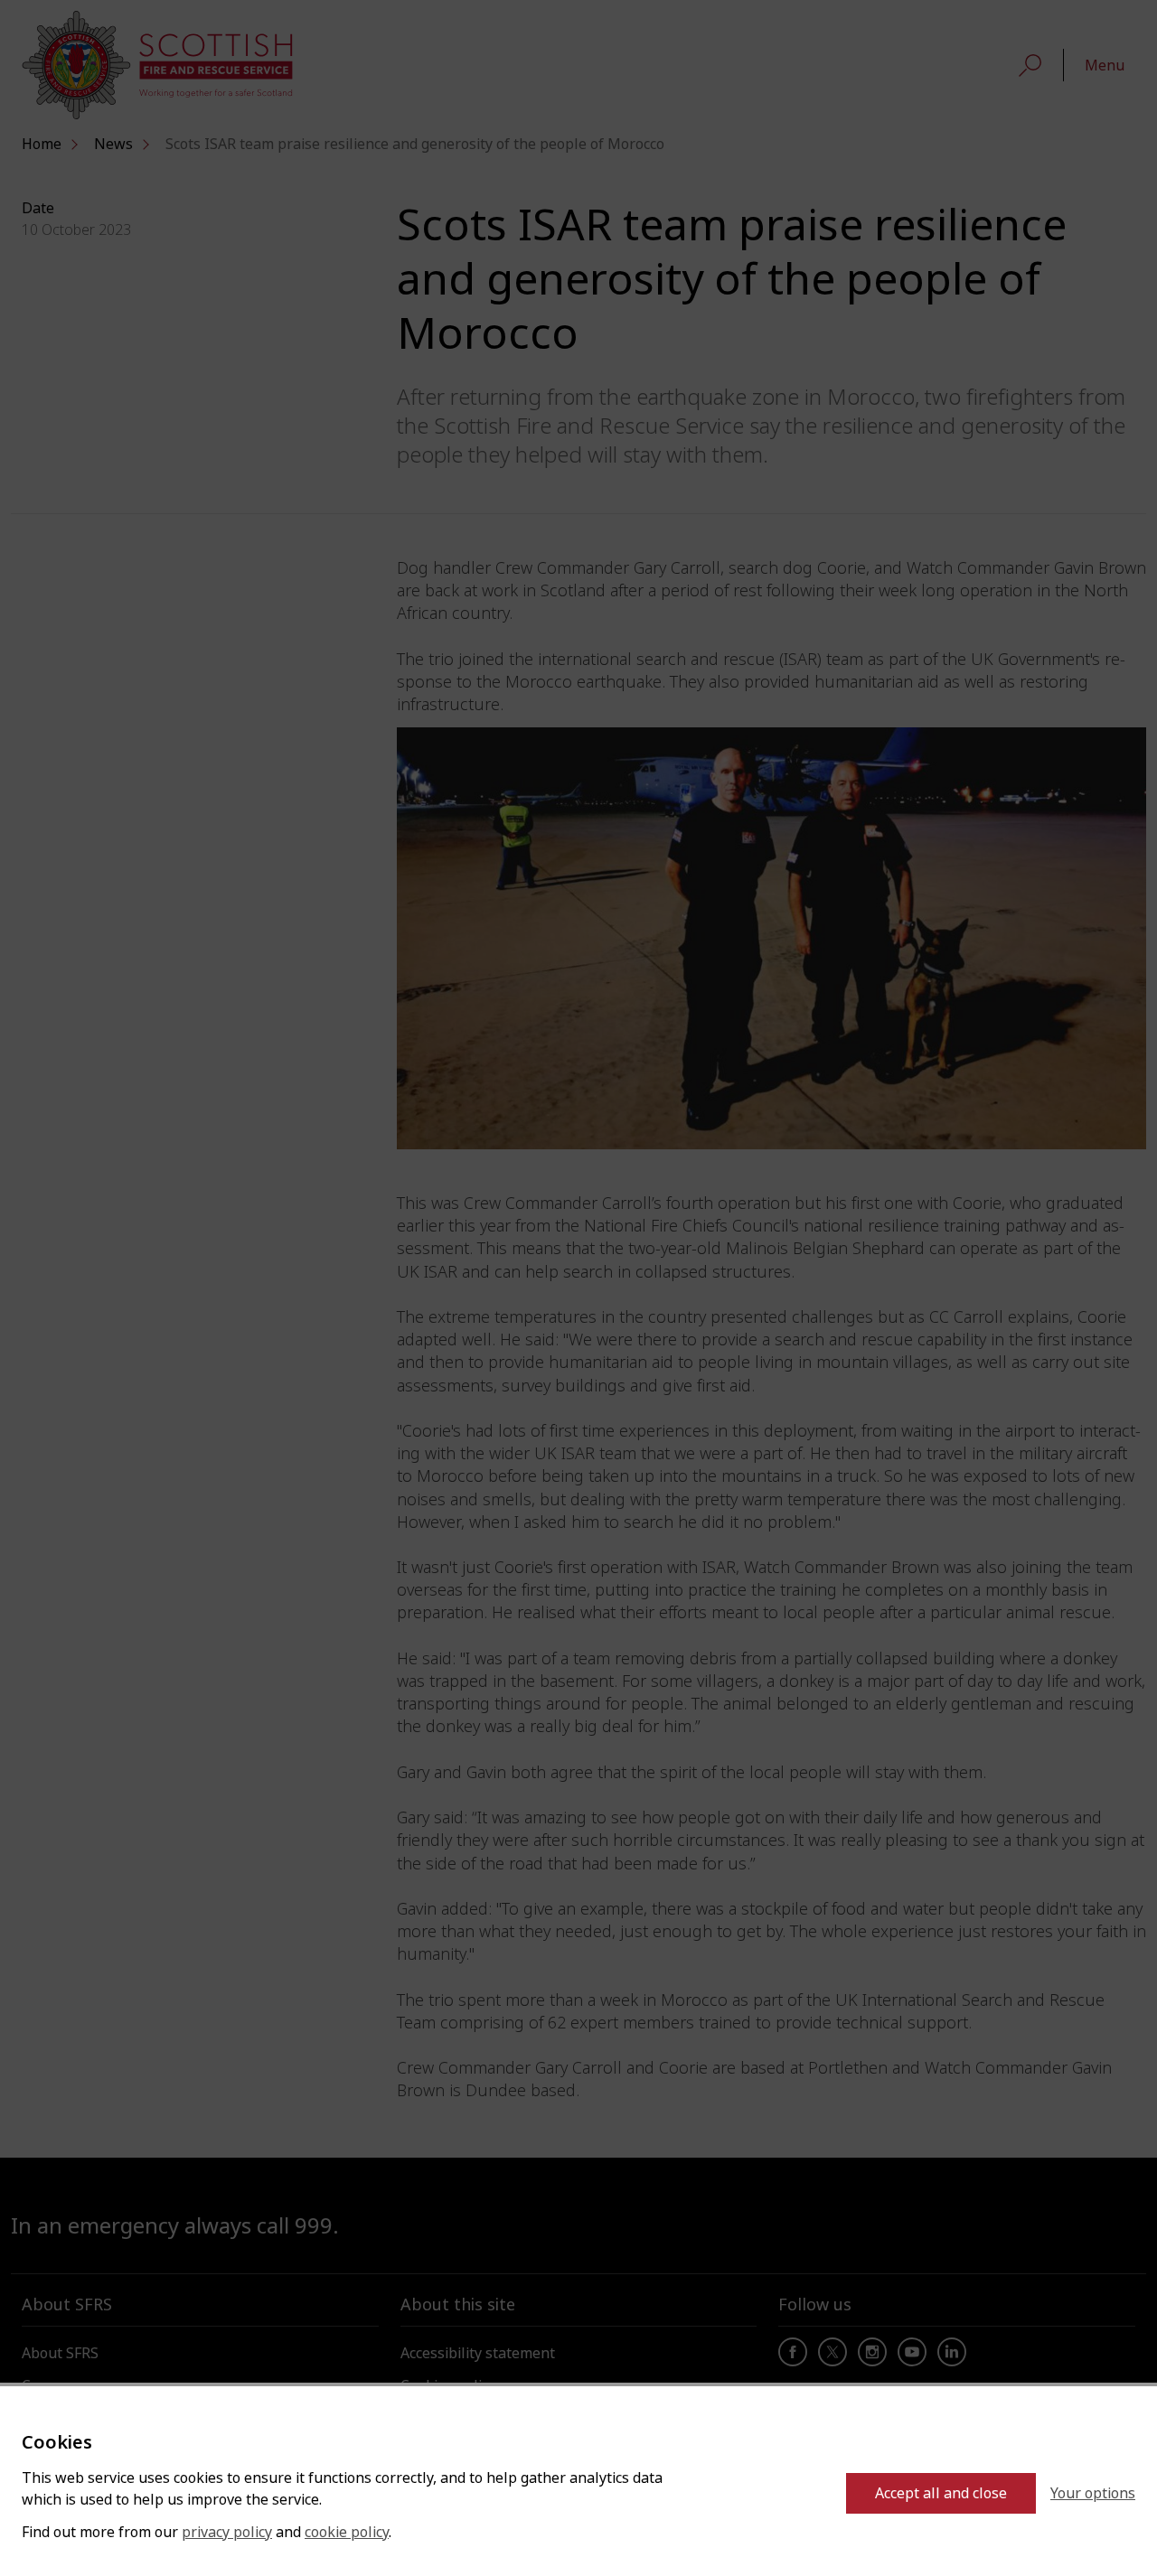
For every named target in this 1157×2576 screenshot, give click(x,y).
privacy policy (227, 2532)
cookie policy (347, 2532)
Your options (1093, 2493)
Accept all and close (941, 2493)
